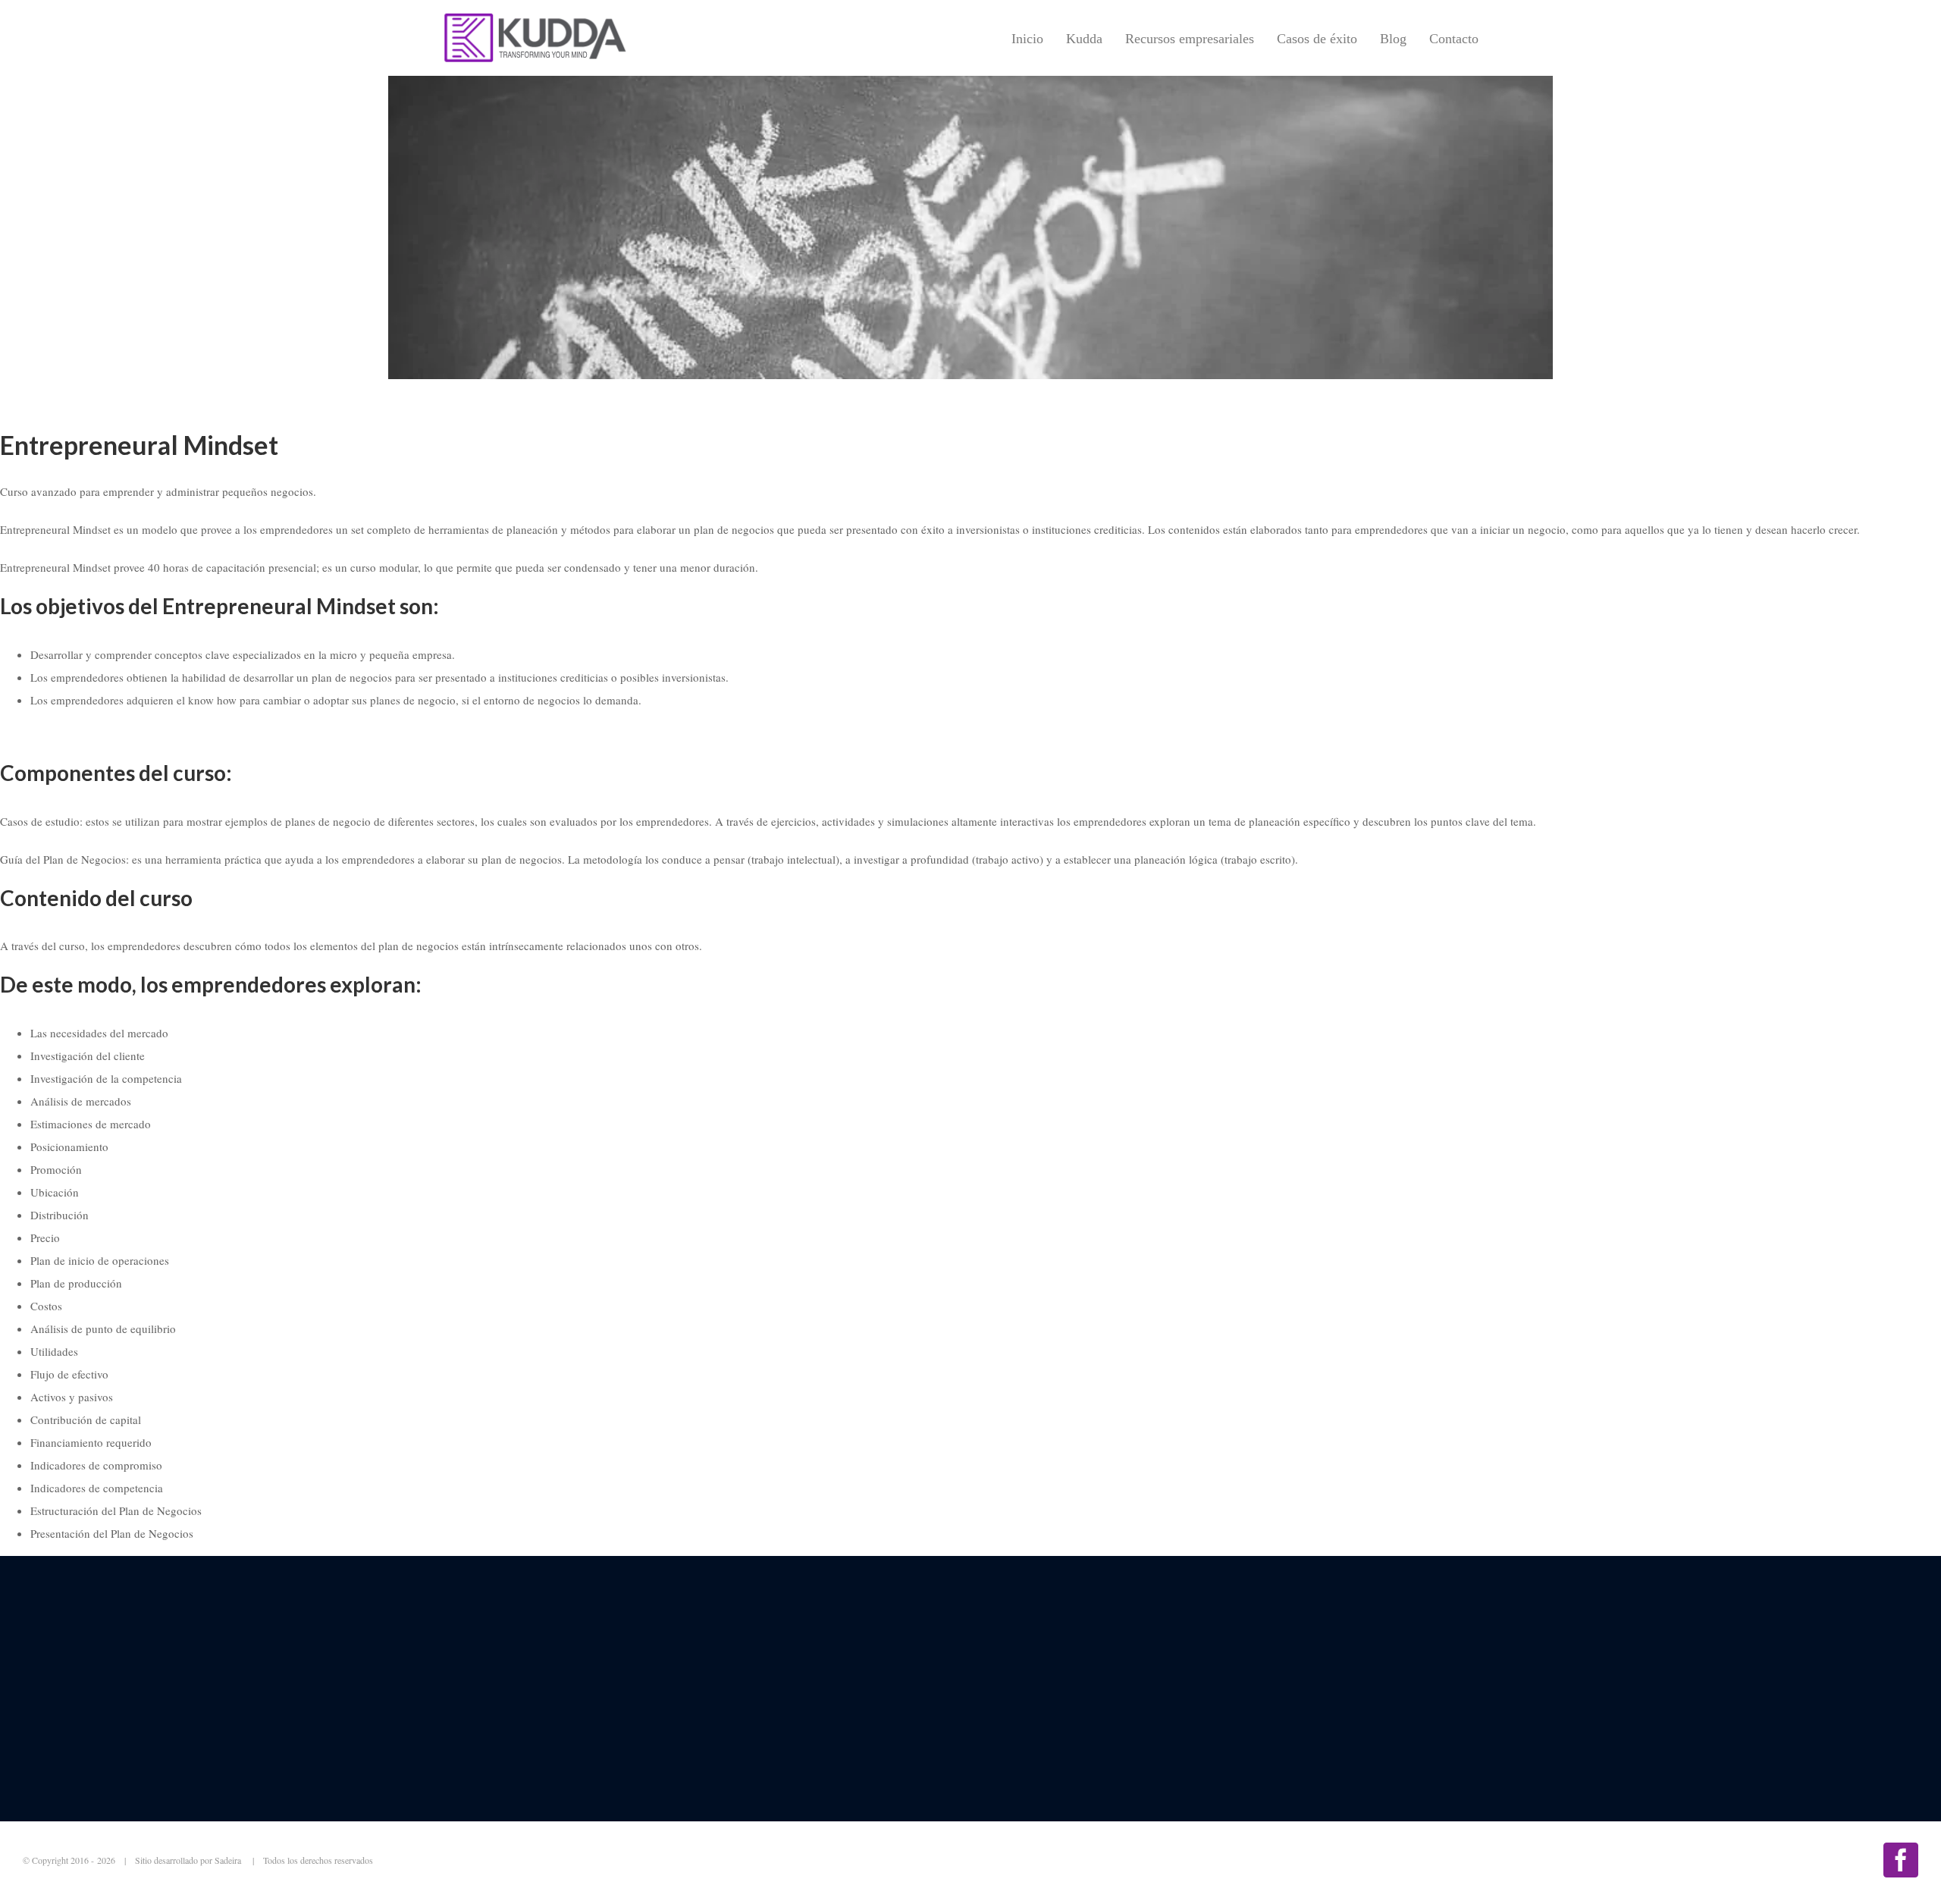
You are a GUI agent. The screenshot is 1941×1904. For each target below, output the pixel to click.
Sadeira (229, 1860)
